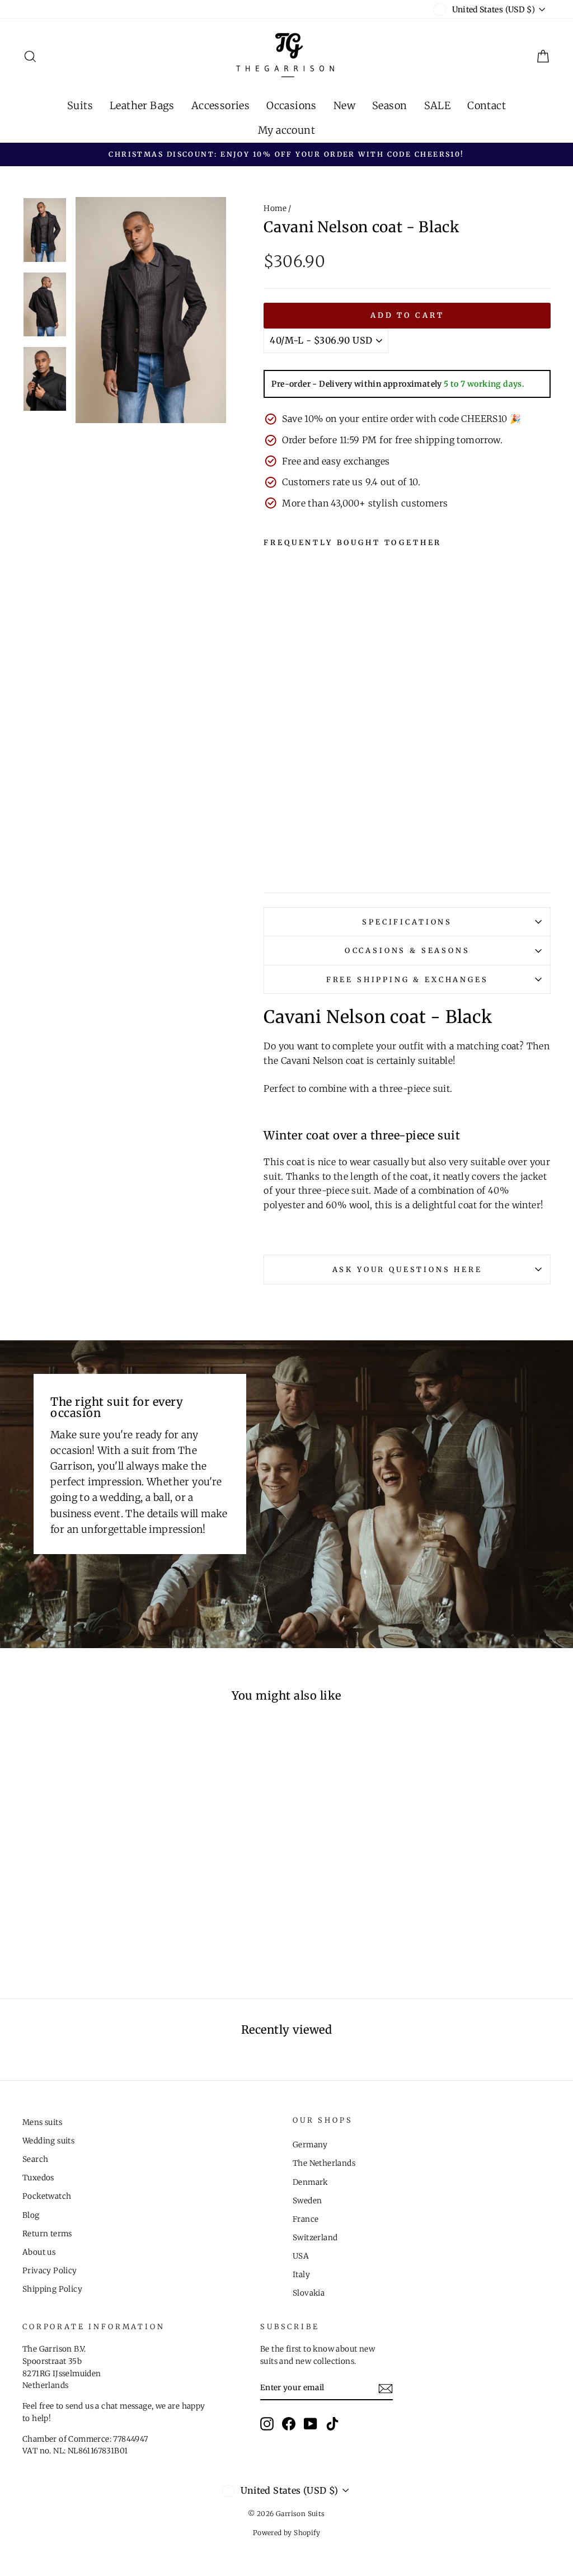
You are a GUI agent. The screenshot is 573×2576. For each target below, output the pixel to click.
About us (39, 2252)
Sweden (307, 2201)
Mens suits (42, 2122)
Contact (487, 105)
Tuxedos (38, 2178)
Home (275, 208)
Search (35, 2159)
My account (286, 130)
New (344, 105)
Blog (31, 2215)
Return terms (47, 2234)
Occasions (292, 105)
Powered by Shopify (286, 2533)
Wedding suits (48, 2141)
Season (389, 105)
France (306, 2219)
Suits (80, 105)
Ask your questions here (407, 1269)
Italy (301, 2275)
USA (301, 2256)
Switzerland (315, 2238)
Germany (310, 2145)
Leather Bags (142, 105)
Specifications (407, 922)
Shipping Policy (52, 2289)
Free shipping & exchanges (407, 979)
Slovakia (309, 2293)
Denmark (310, 2182)
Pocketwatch (47, 2196)
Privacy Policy (50, 2271)
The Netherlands (324, 2163)
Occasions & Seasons (407, 950)
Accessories (220, 105)
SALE (438, 105)
